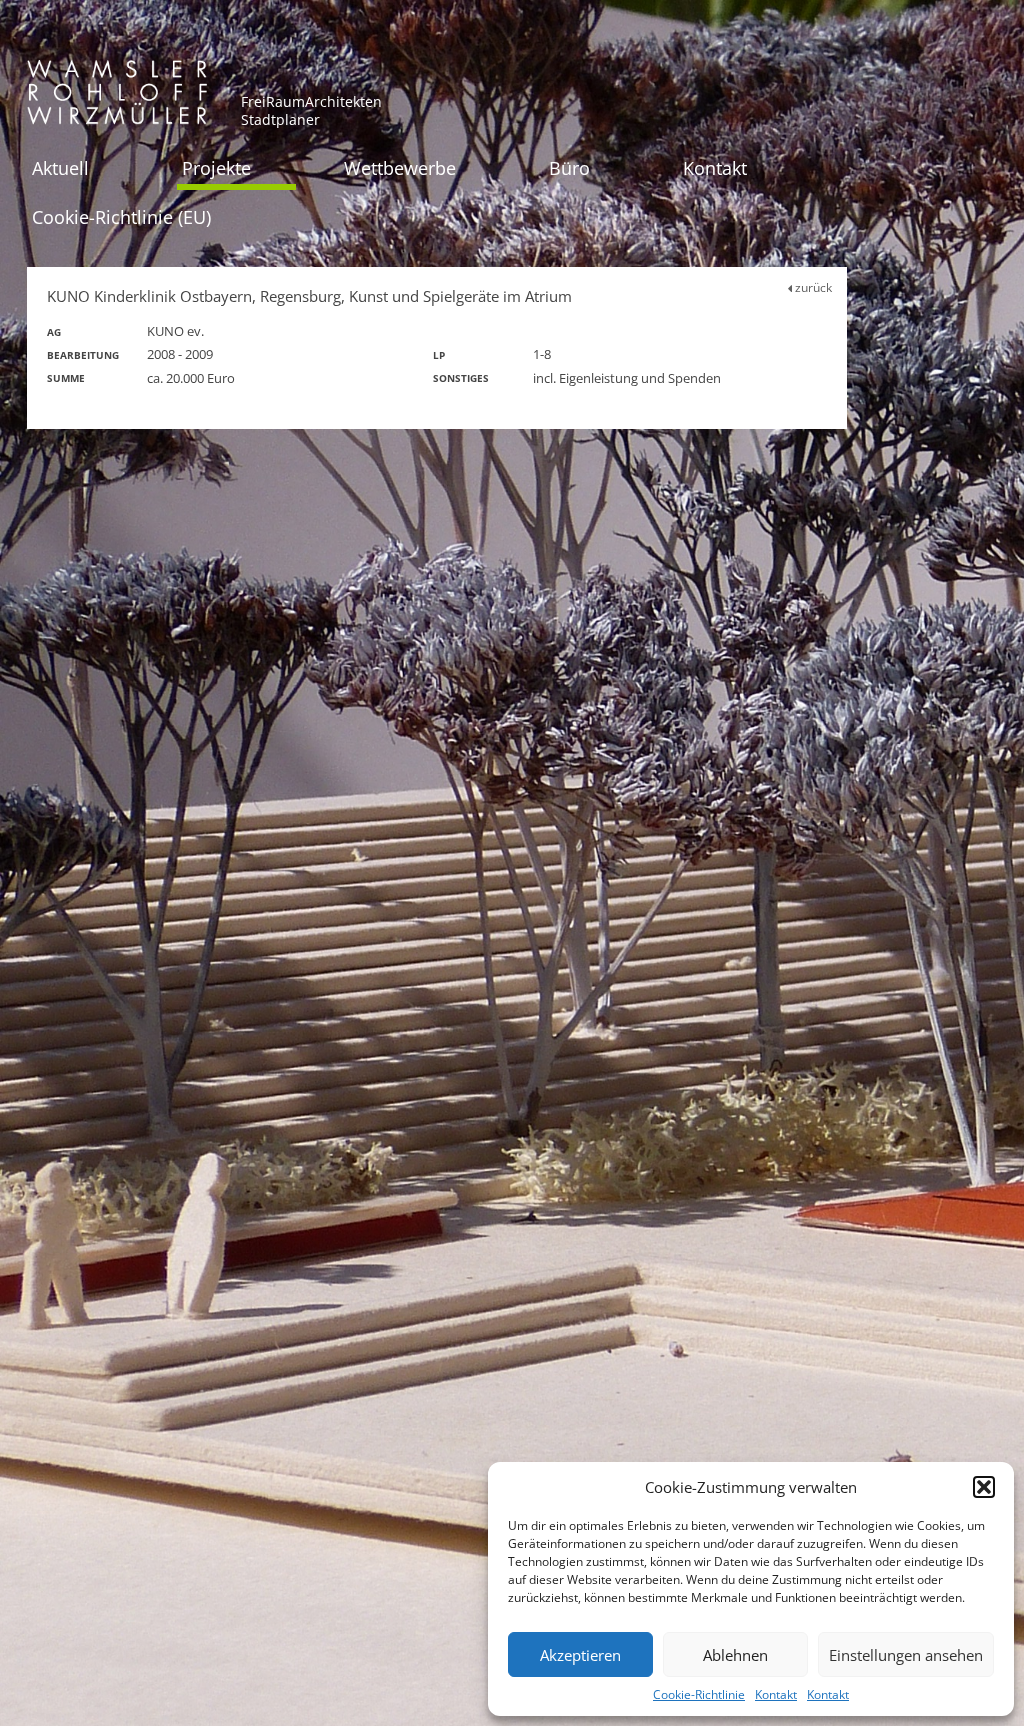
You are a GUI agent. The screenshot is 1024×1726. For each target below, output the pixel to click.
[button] (984, 1487)
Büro (569, 168)
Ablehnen (735, 1655)
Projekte (216, 168)
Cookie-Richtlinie (699, 1694)
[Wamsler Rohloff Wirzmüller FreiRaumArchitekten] (117, 99)
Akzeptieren (580, 1655)
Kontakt (776, 1694)
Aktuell (60, 168)
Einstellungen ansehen (906, 1655)
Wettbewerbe (400, 168)
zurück (812, 287)
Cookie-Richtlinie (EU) (121, 217)
